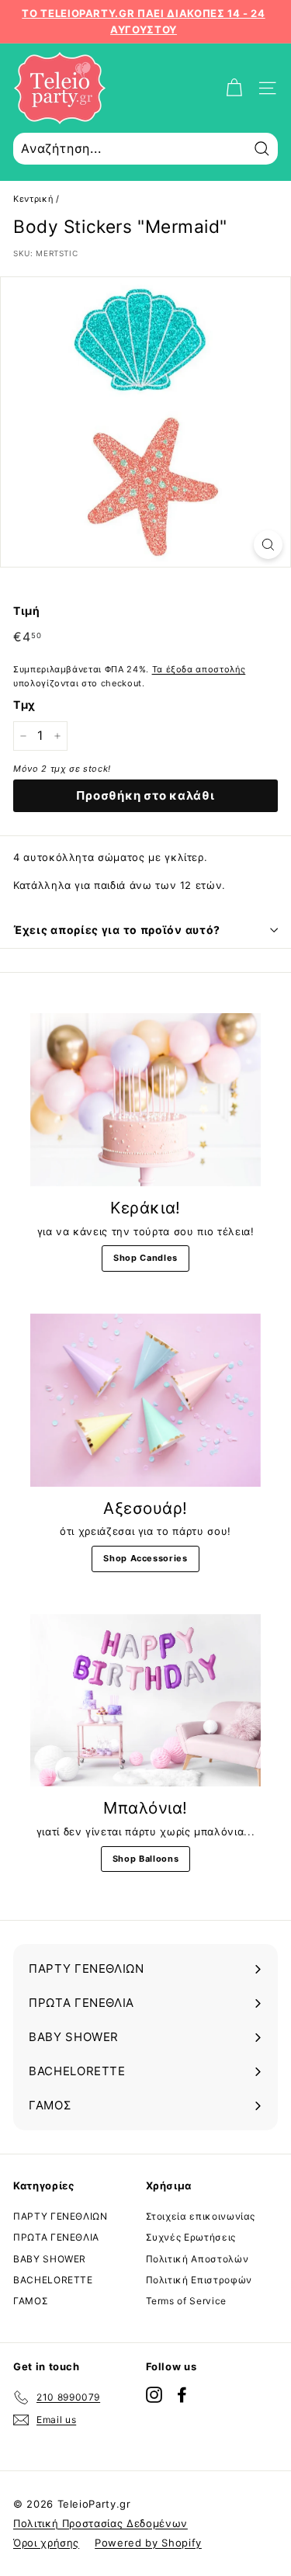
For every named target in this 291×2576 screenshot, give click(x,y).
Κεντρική (33, 199)
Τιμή (27, 611)
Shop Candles (145, 1258)
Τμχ (24, 705)
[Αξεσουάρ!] (145, 1400)
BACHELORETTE (53, 2280)
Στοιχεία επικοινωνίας (201, 2216)
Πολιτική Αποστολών (197, 2259)
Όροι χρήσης (46, 2543)
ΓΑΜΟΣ (31, 2301)
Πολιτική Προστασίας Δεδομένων (100, 2523)
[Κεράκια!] (145, 1100)
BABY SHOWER (50, 2259)
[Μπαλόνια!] (145, 1701)
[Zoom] (268, 545)
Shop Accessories (145, 1558)
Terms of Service (186, 2301)
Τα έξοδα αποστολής (199, 669)
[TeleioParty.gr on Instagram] (154, 2395)
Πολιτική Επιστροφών (199, 2280)
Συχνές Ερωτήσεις (191, 2237)
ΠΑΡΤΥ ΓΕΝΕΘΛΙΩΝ (61, 2216)
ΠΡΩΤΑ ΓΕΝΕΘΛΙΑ (56, 2237)
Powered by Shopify (148, 2543)
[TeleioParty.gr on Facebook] (182, 2395)
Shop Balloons (145, 1859)
